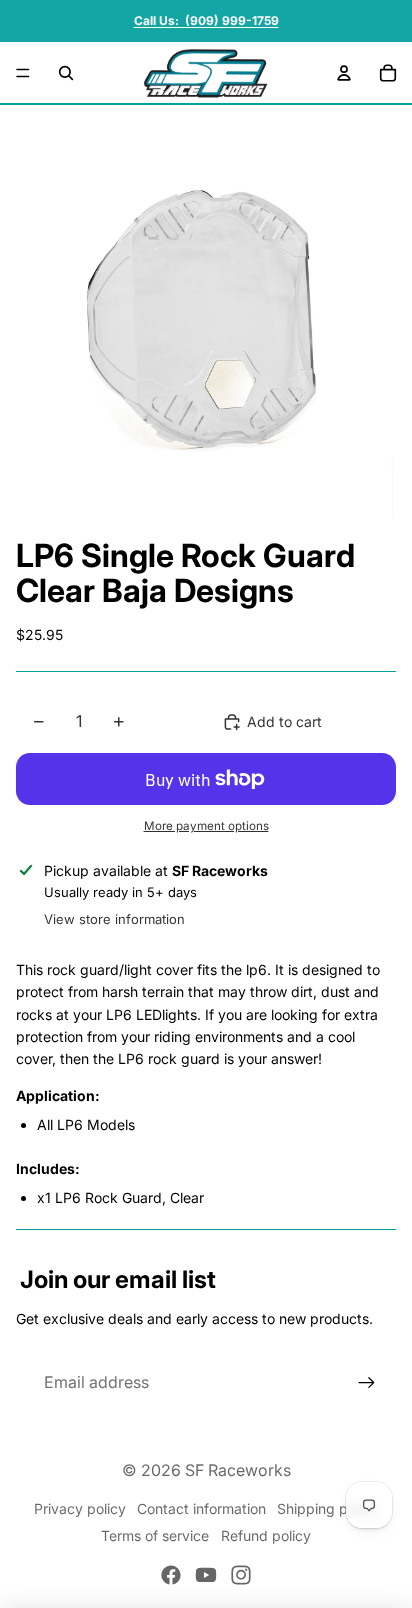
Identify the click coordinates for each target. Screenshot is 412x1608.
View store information (114, 919)
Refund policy (266, 1535)
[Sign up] (367, 1383)
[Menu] (23, 73)
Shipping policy (327, 1508)
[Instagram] (241, 1575)
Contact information (201, 1508)
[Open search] (66, 73)
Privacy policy (80, 1508)
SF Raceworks (238, 1470)
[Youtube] (206, 1575)
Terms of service (155, 1535)
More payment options (206, 826)
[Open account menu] (344, 73)
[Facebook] (171, 1575)
